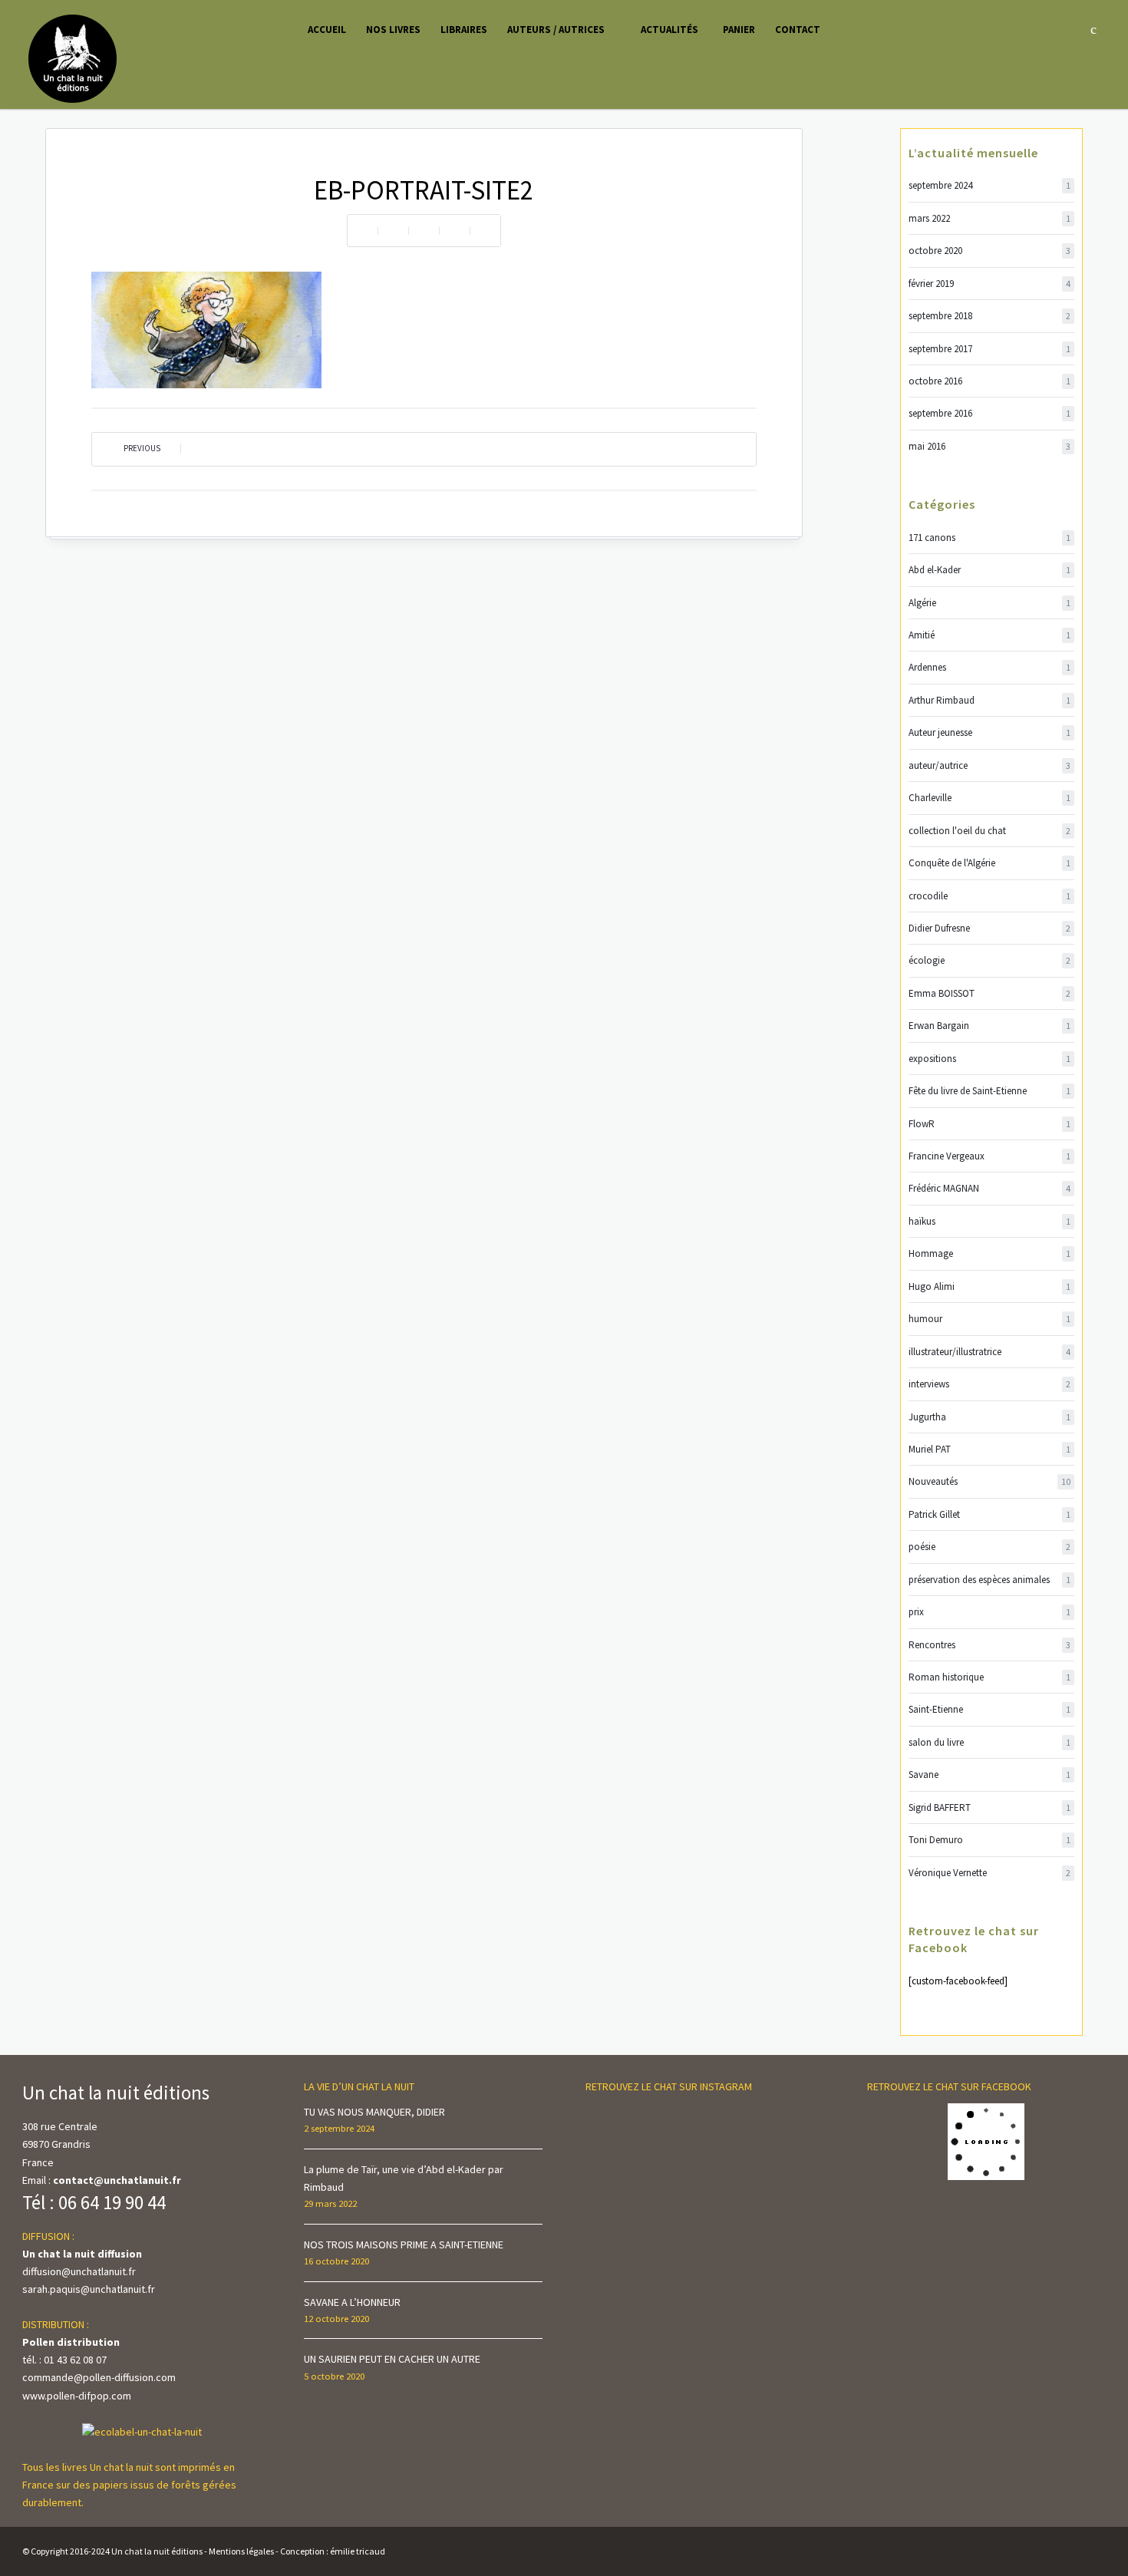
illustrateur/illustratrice (989, 1352)
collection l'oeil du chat (989, 831)
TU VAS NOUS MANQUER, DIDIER (374, 2112)
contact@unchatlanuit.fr (117, 2180)
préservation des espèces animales (989, 1580)
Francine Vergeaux (989, 1156)
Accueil (327, 30)
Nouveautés (989, 1481)
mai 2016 (989, 446)
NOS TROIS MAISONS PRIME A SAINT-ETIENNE (404, 2245)
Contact (798, 30)
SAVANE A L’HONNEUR (352, 2302)
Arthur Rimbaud (989, 700)
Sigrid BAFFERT (989, 1807)
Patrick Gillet (989, 1514)
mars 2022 (989, 218)
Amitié (989, 635)
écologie (989, 960)
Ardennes (989, 667)
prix (989, 1612)
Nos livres (393, 30)
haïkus (989, 1221)
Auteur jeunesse (989, 732)
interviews (989, 1384)
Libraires (464, 30)
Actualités (670, 30)
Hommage (989, 1253)
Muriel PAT (989, 1449)
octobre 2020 (989, 251)
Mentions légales (241, 2551)
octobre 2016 (989, 381)
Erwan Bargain (989, 1026)
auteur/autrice (989, 765)
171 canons (989, 538)
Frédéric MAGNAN (989, 1188)
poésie (989, 1547)
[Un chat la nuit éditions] (73, 58)
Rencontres (989, 1645)
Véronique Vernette (989, 1873)
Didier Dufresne (989, 928)
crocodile (989, 896)
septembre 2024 (989, 185)
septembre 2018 (989, 316)
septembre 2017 (989, 349)
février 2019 (989, 284)
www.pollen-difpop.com (77, 2396)
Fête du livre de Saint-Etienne (989, 1091)
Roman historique (989, 1677)
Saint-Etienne (989, 1709)
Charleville (989, 798)
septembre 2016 (989, 413)
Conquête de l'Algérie (989, 863)
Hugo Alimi (989, 1286)
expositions (989, 1059)
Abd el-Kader (989, 570)
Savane (989, 1775)
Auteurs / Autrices (556, 30)
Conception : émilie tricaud (333, 2551)
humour (989, 1319)
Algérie (989, 603)
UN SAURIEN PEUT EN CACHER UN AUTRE (392, 2359)
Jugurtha (989, 1417)
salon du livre (989, 1742)
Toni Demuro (989, 1840)
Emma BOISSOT (989, 993)
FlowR (989, 1124)
